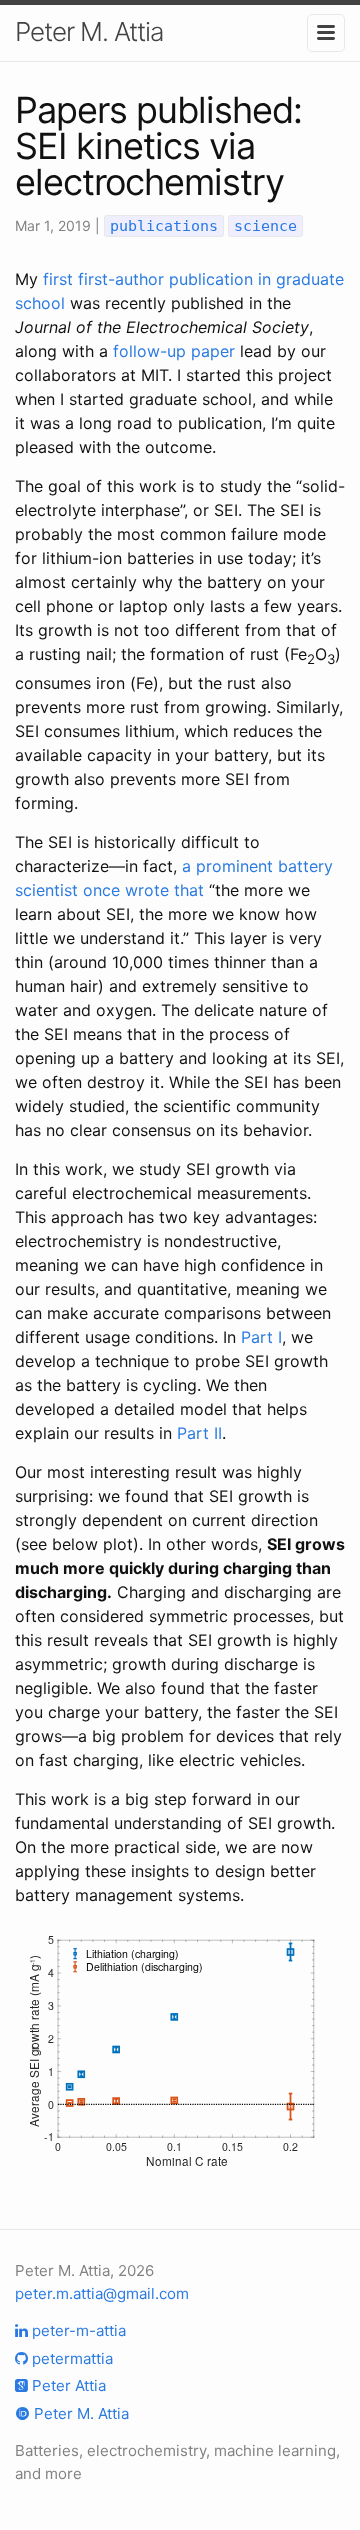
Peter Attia (67, 2385)
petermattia (70, 2358)
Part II (199, 1433)
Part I (261, 1337)
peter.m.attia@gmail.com (102, 2293)
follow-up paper (174, 351)
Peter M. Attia (89, 31)
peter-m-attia (77, 2330)
